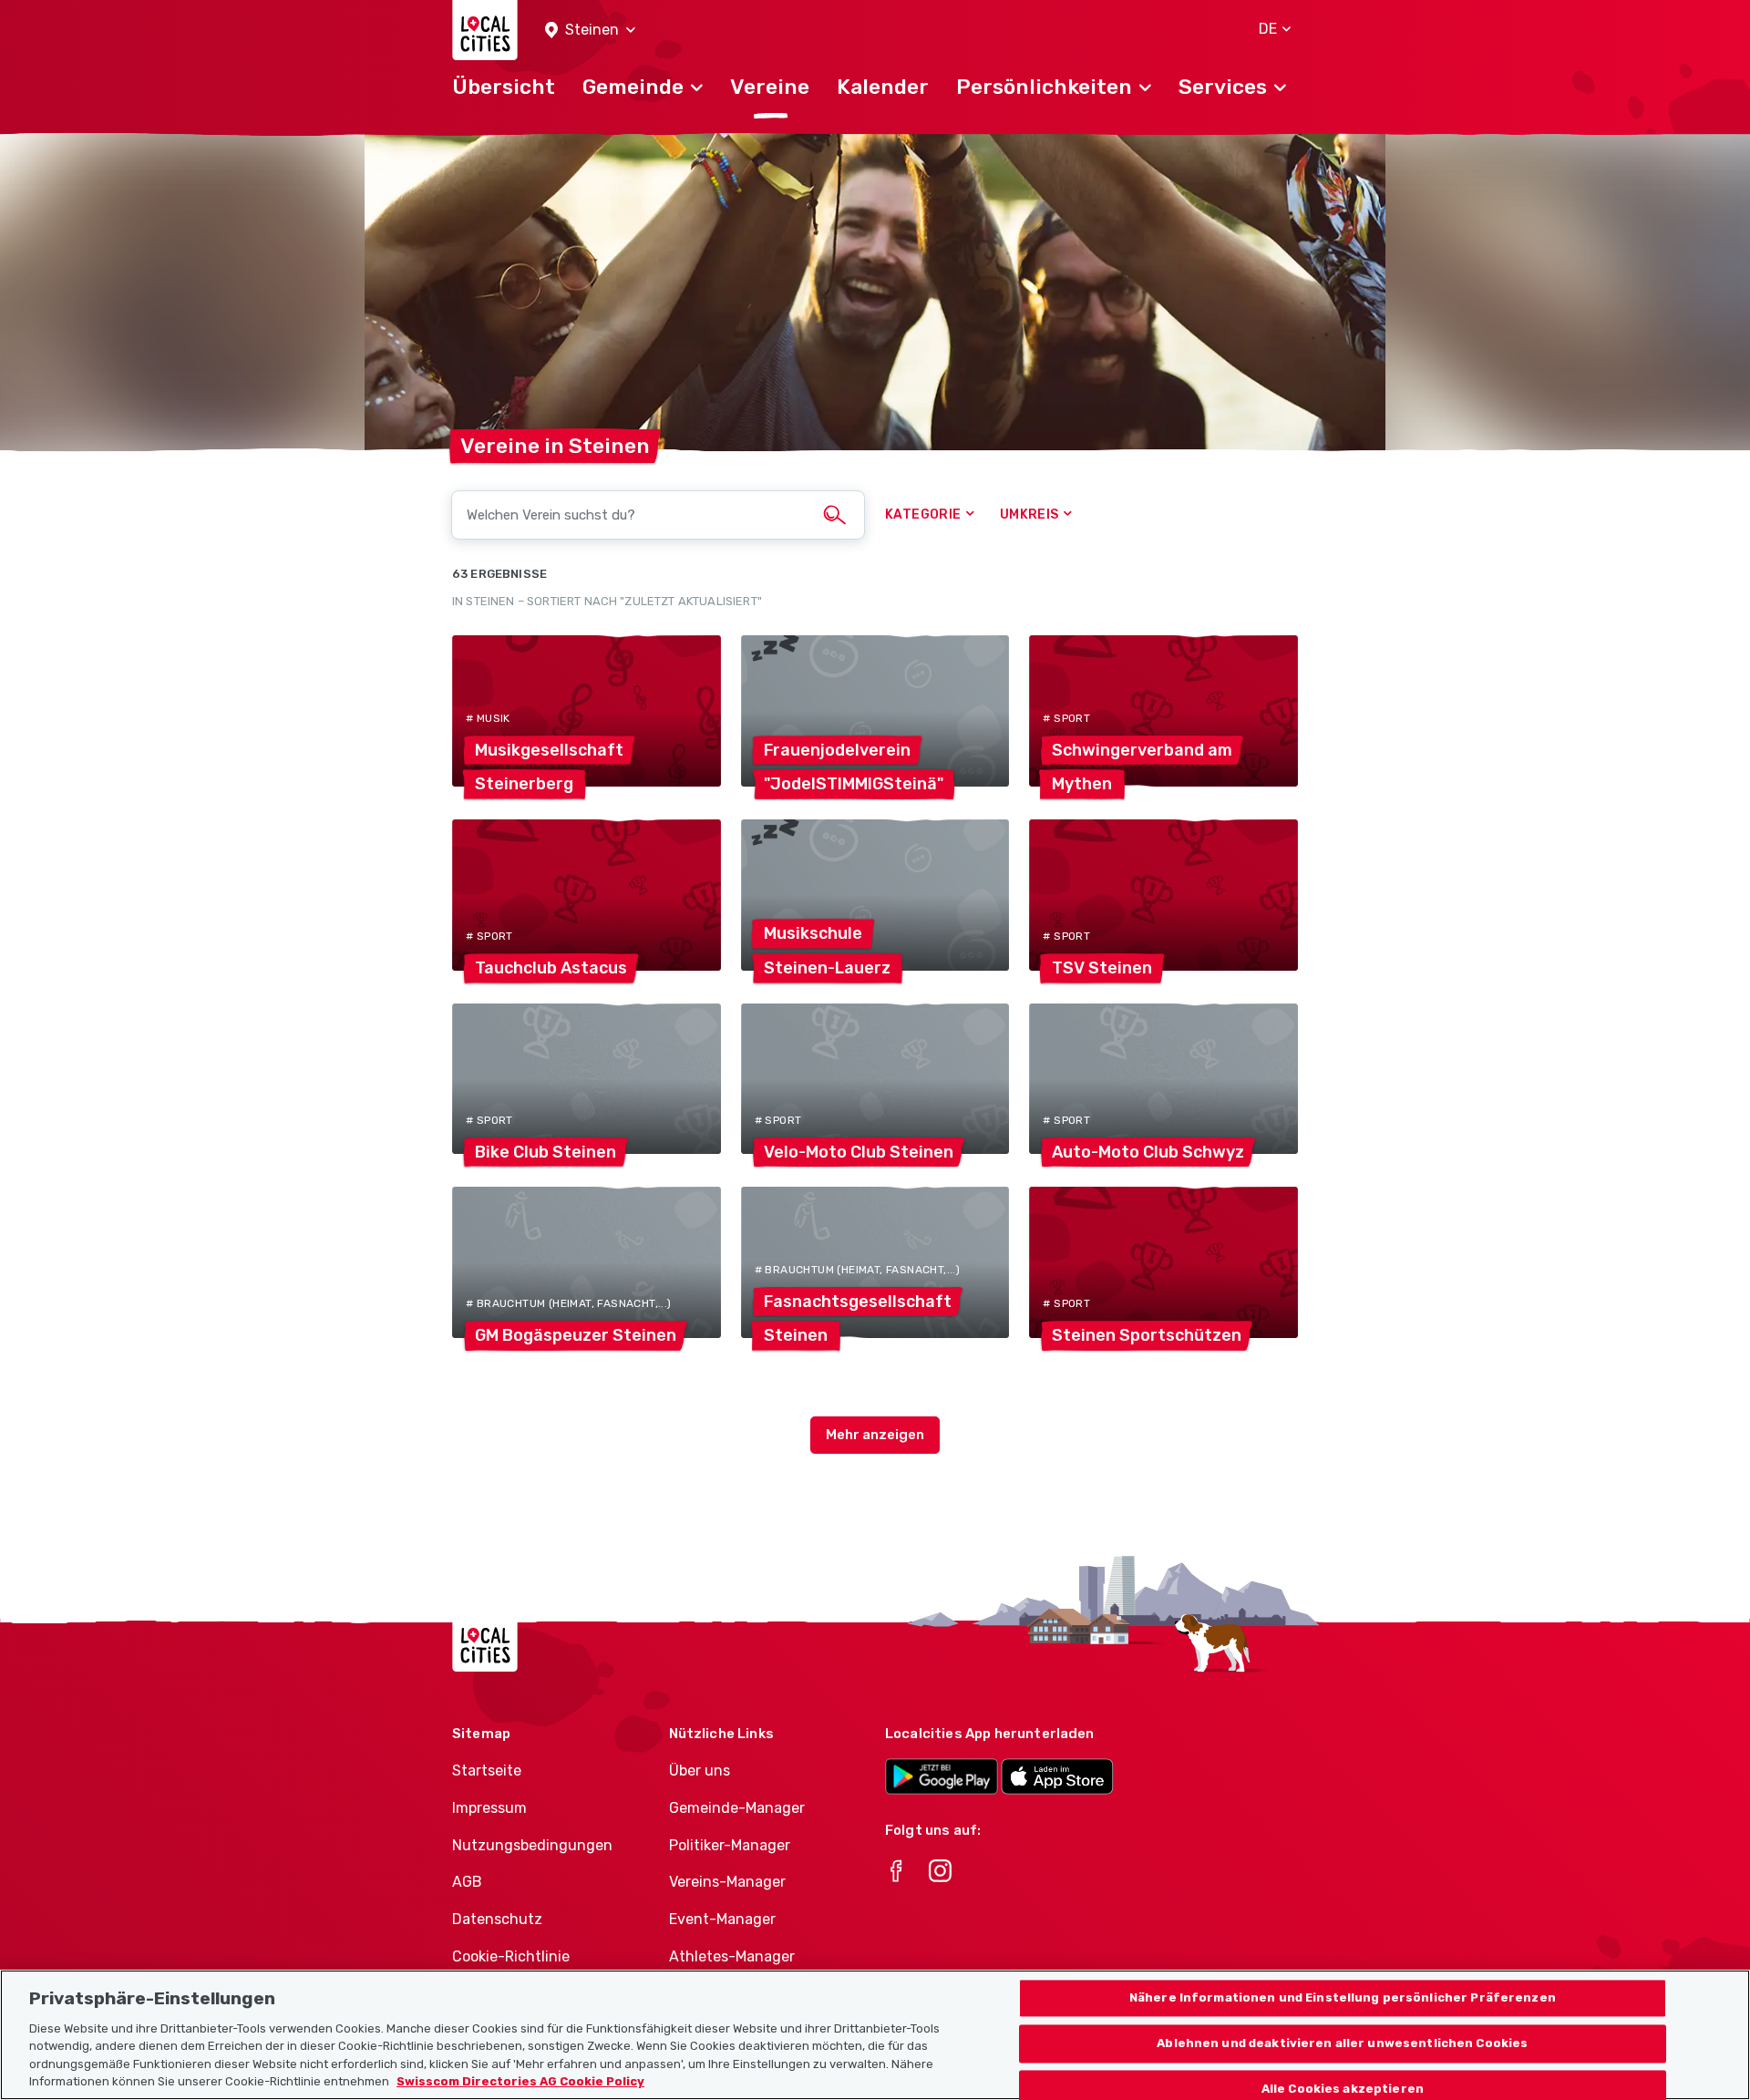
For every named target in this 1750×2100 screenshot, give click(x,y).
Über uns (700, 1771)
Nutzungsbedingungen (532, 1845)
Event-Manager (722, 1919)
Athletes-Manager (732, 1956)
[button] (590, 31)
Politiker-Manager (730, 1845)
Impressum (489, 1808)
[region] (875, 2035)
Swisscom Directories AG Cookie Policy (520, 2081)
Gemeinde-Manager (737, 1808)
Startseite (487, 1771)
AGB (467, 1882)
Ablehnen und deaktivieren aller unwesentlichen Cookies (1342, 2044)
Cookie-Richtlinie (511, 1956)
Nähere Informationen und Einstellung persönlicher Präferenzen (1343, 1998)
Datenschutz (497, 1919)
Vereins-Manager (727, 1882)
